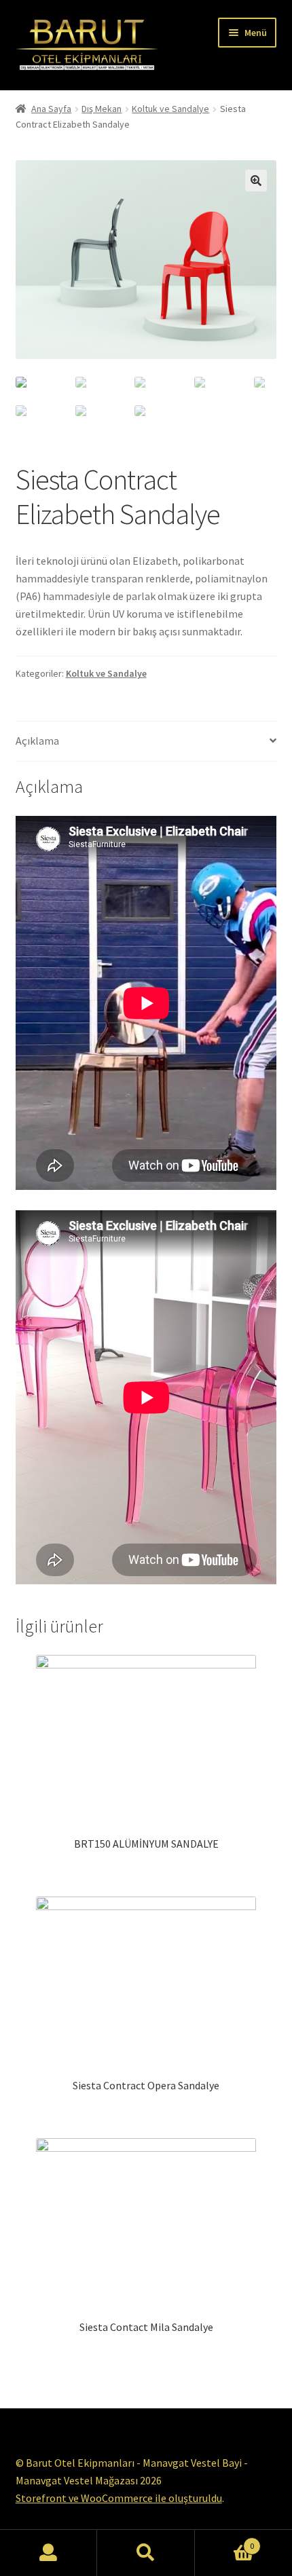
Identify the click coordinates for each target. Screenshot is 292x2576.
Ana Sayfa (51, 109)
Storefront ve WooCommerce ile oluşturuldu (119, 2498)
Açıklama (37, 741)
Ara (146, 2553)
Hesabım (49, 2553)
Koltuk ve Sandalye (170, 109)
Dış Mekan (102, 109)
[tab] (146, 742)
